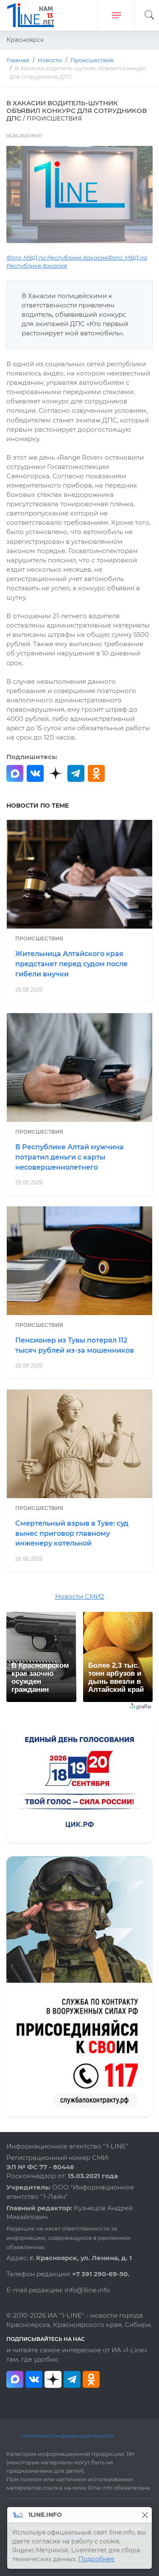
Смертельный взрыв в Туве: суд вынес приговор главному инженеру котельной (72, 1533)
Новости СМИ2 (80, 1597)
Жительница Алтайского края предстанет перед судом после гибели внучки (71, 964)
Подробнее (96, 2559)
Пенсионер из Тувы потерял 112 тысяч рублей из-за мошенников (75, 1345)
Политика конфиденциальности (67, 2436)
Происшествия (39, 939)
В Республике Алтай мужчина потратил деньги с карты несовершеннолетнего (70, 1157)
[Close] (145, 2515)
